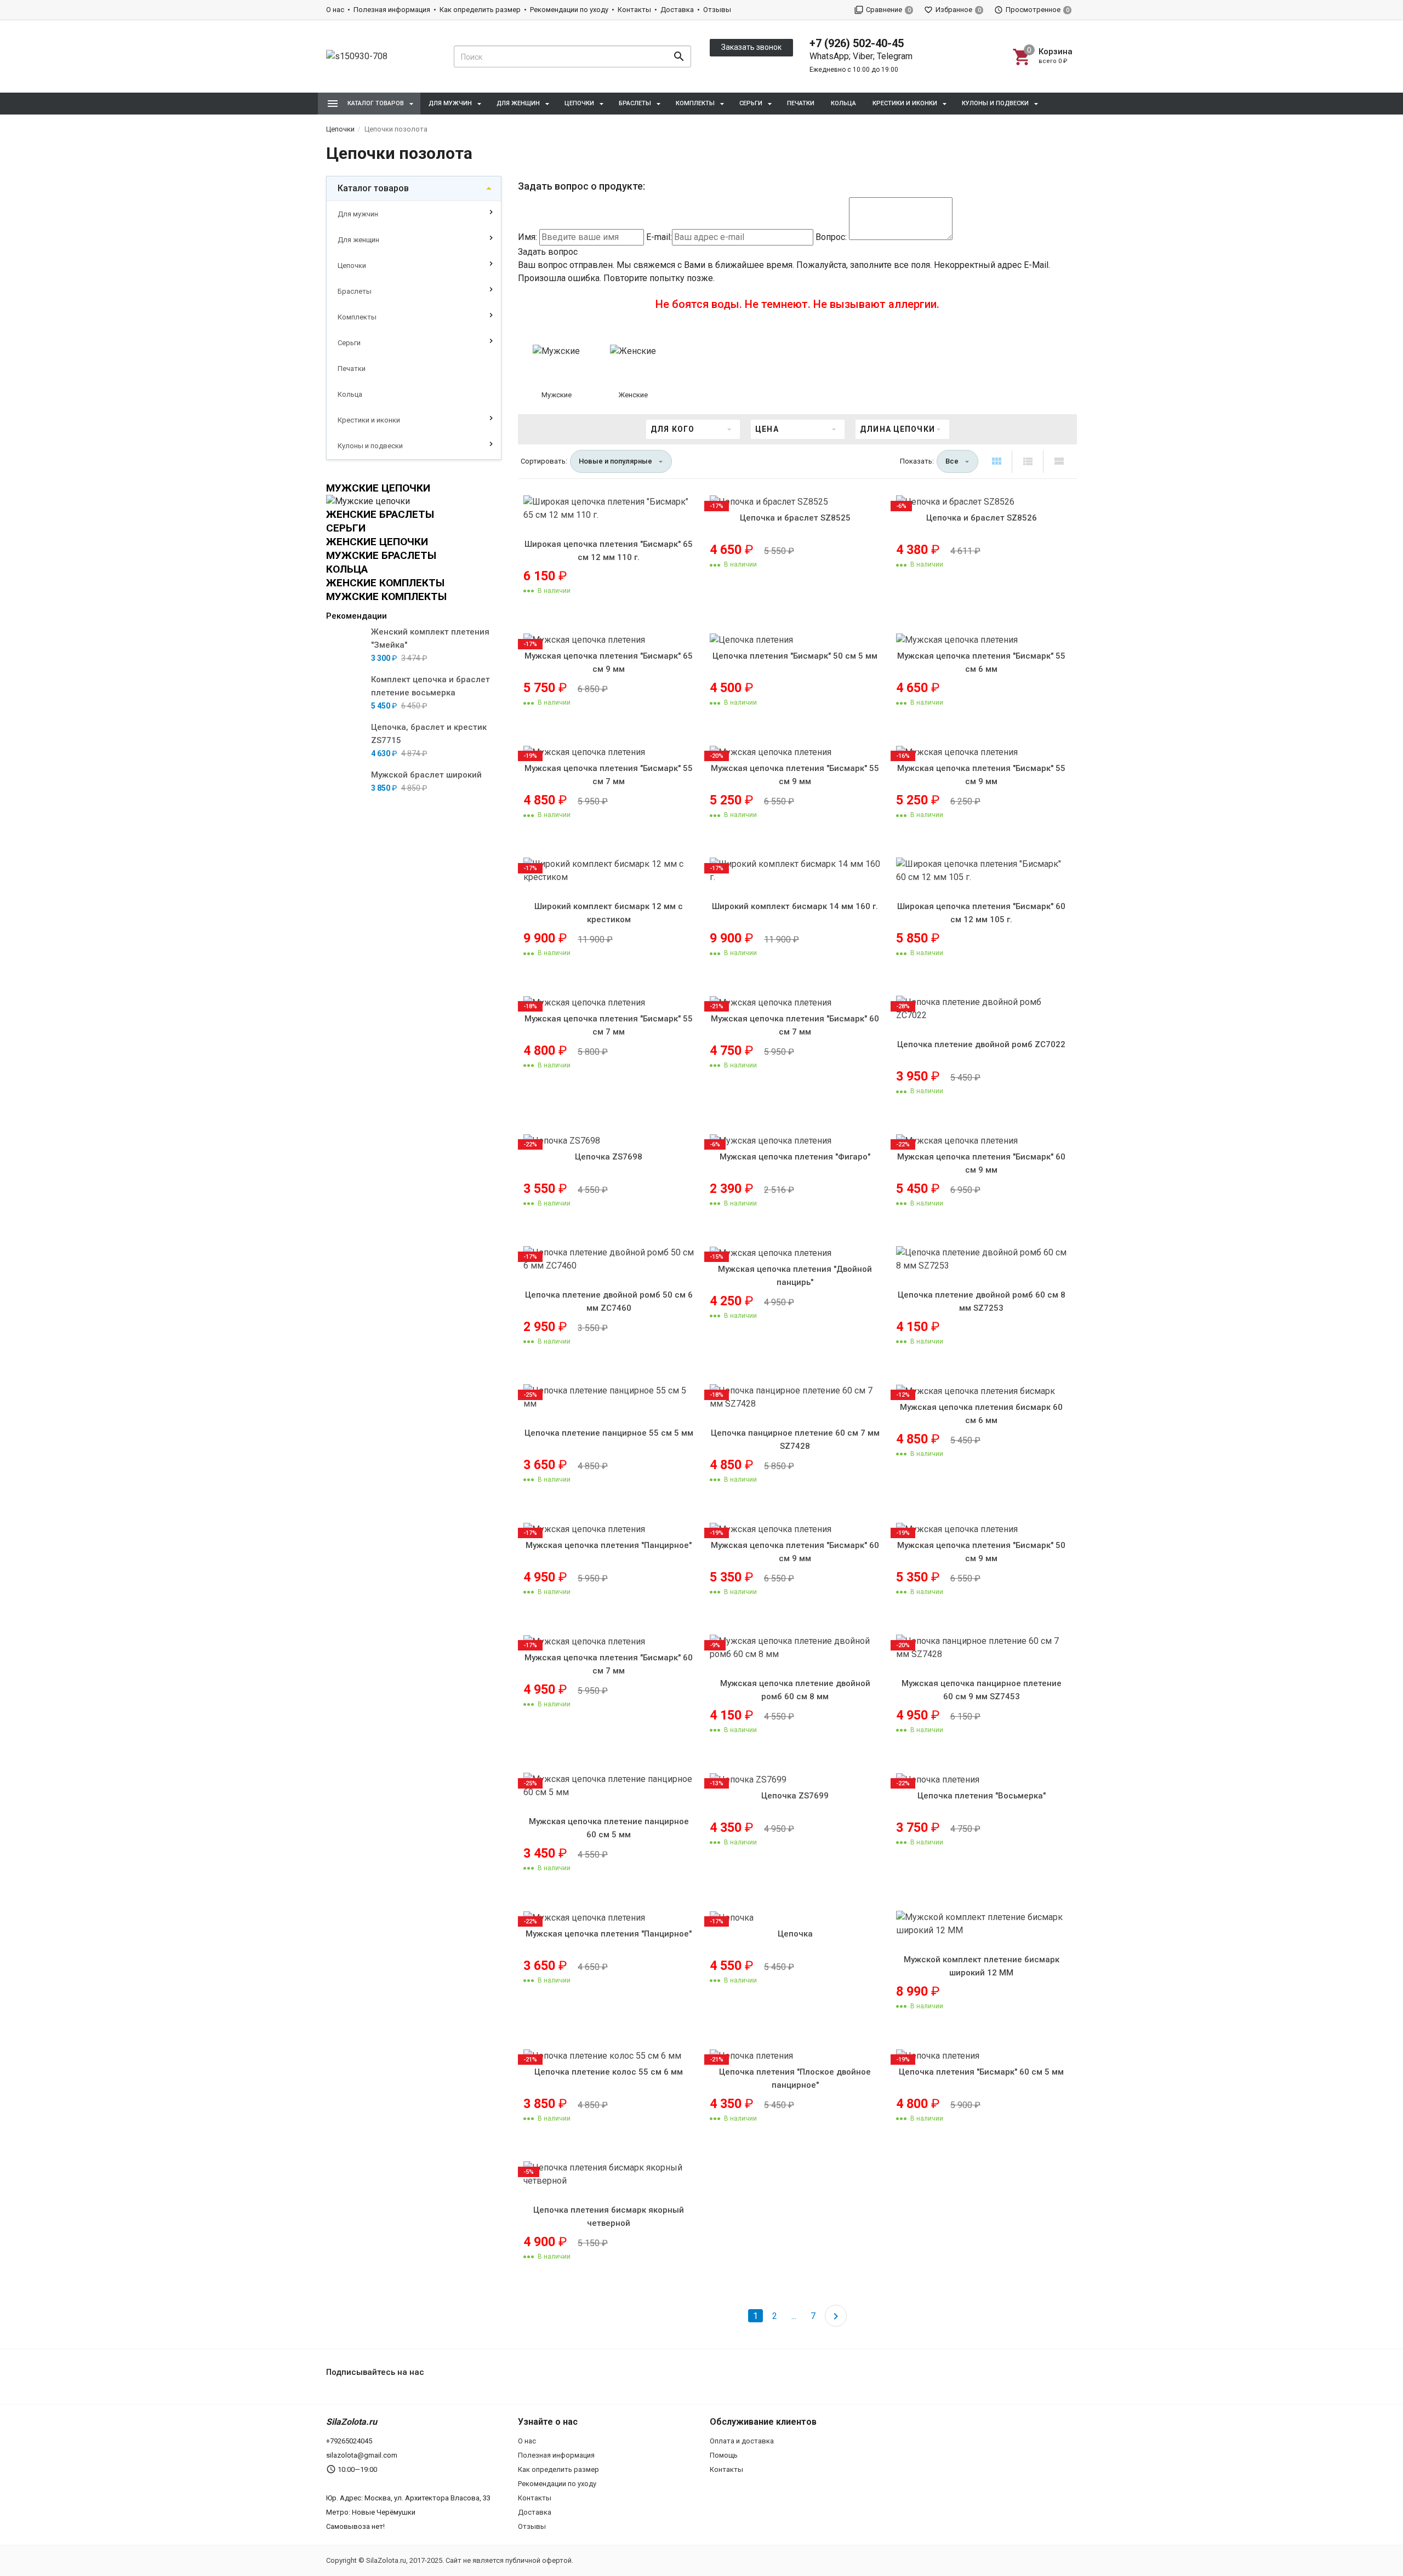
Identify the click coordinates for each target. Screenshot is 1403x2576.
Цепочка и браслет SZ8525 (795, 518)
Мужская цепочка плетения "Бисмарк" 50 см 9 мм (981, 1552)
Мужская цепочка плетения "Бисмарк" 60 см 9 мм (981, 1163)
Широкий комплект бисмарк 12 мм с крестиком (609, 913)
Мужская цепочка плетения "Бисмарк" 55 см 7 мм (609, 775)
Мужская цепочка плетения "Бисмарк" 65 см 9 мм (609, 662)
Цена (767, 429)
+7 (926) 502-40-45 (857, 43)
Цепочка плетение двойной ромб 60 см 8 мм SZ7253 (982, 1301)
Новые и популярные (615, 461)
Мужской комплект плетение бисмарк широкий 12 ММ (982, 1966)
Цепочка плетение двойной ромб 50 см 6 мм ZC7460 (609, 1301)
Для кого (672, 429)
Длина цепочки (897, 429)
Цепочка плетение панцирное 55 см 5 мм (609, 1433)
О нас (335, 10)
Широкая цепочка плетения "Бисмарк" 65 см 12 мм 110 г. (609, 551)
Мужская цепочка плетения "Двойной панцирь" (795, 1276)
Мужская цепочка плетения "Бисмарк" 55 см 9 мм (795, 775)
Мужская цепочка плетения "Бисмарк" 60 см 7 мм (795, 1025)
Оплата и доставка (742, 2441)
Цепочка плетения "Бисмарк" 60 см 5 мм (981, 2072)
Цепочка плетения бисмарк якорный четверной (609, 2217)
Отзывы (717, 10)
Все (952, 461)
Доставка (677, 10)
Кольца (843, 103)
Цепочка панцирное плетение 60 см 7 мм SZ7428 (795, 1440)
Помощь (724, 2455)
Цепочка (795, 1934)
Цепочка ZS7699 (795, 1796)
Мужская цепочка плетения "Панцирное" (609, 1545)
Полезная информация (392, 10)
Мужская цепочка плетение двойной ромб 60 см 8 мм (795, 1690)
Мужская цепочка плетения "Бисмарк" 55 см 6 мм (981, 662)
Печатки (801, 103)
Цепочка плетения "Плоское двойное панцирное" (795, 2078)
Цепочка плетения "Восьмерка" (982, 1796)
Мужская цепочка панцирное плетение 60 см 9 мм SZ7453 (982, 1690)
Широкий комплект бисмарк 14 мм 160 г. (795, 906)
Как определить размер (480, 10)
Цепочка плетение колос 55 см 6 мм (609, 2072)
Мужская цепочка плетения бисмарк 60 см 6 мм (981, 1414)
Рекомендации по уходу (569, 10)
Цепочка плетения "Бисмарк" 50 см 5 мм (795, 656)
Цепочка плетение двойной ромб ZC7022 (981, 1044)
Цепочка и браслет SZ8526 (982, 518)
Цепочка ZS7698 (609, 1157)
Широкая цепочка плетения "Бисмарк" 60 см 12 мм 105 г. (981, 913)
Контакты (634, 10)
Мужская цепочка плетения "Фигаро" (795, 1157)
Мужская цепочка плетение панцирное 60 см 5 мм (609, 1828)
